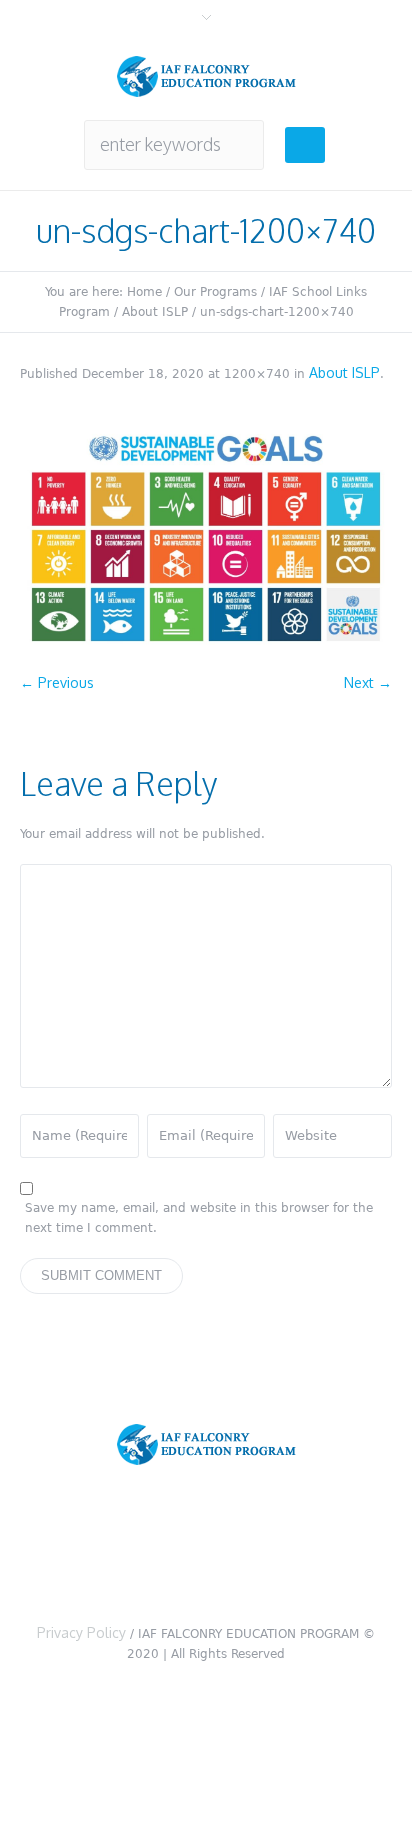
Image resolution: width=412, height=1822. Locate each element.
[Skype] (339, 1552)
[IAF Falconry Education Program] (206, 77)
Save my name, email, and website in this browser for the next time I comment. (199, 1218)
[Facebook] (147, 1552)
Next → (368, 682)
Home (144, 292)
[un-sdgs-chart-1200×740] (206, 538)
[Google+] (211, 1552)
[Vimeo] (275, 1552)
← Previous (57, 682)
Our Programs (215, 292)
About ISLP (155, 312)
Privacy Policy (81, 1632)
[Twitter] (83, 1552)
